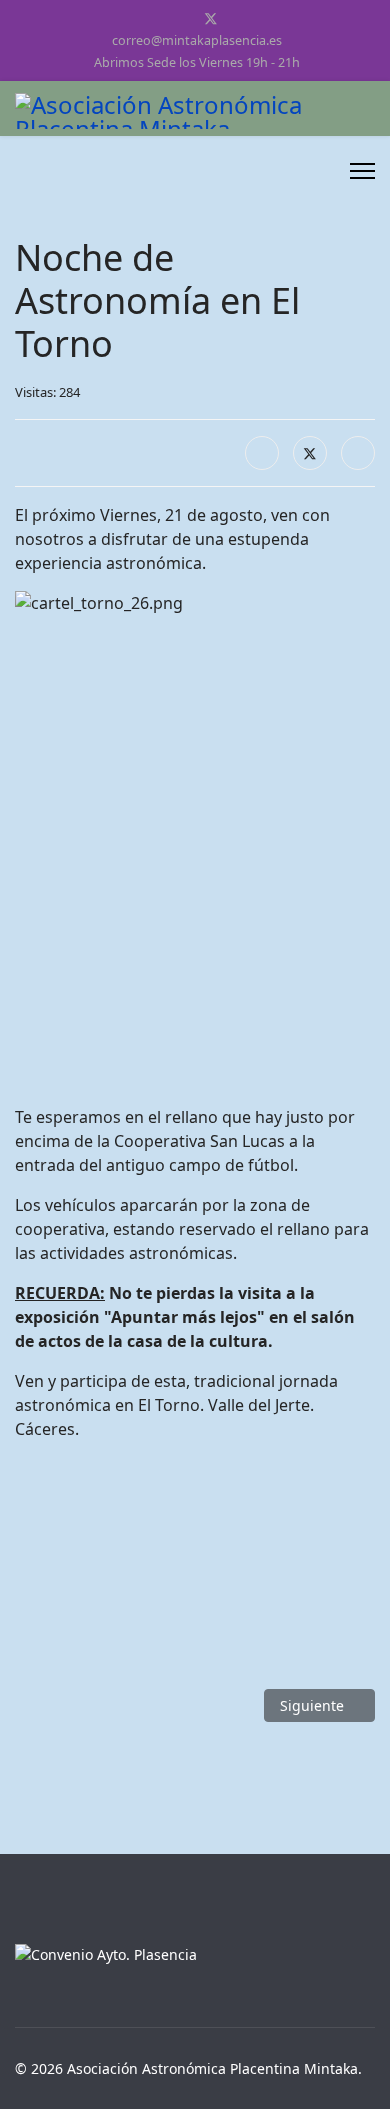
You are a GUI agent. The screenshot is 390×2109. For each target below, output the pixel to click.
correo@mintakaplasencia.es (197, 40)
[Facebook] (178, 18)
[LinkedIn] (358, 453)
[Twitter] (211, 18)
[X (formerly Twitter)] (310, 453)
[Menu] (362, 171)
